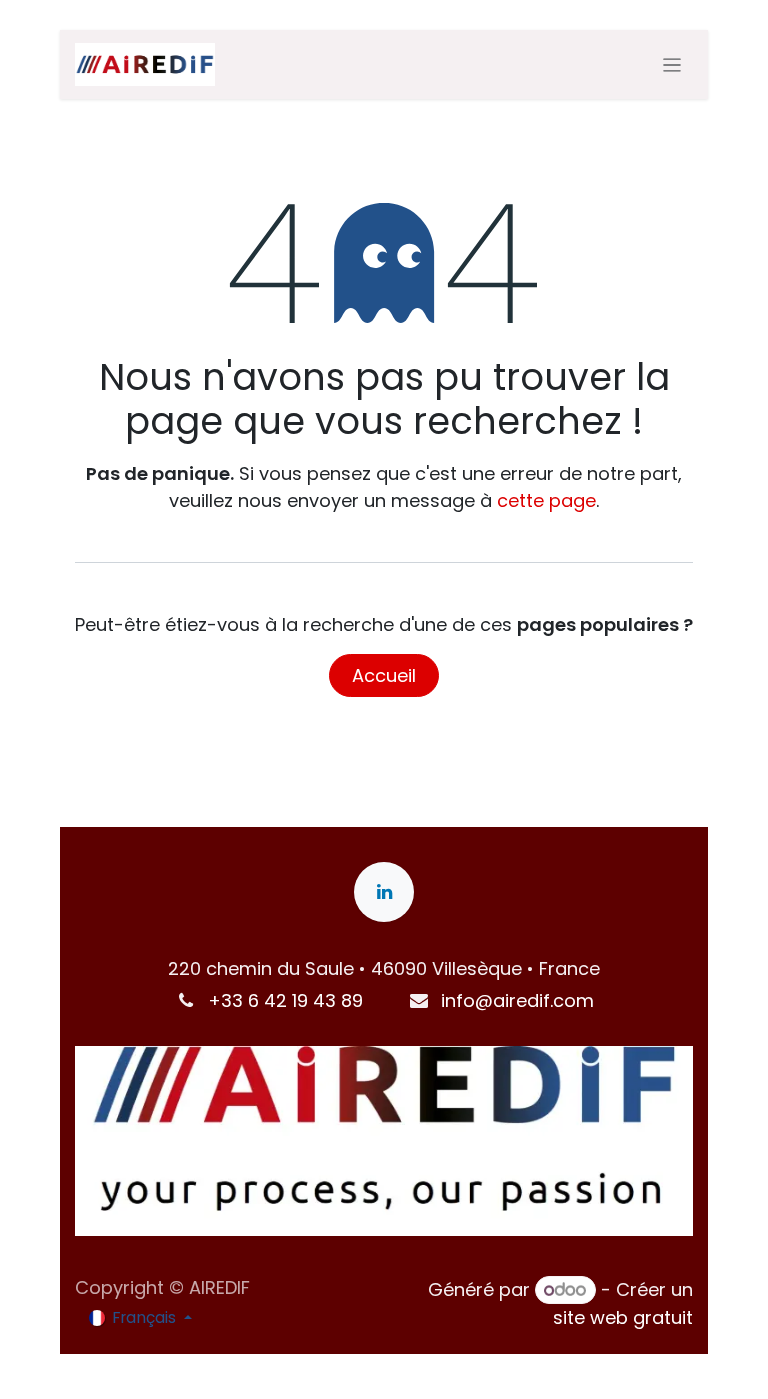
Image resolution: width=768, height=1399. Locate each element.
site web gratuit (623, 1317)
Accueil (384, 675)
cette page (546, 500)
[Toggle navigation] (672, 64)
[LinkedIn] (384, 892)
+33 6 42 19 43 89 (285, 1000)
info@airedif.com (517, 1000)
